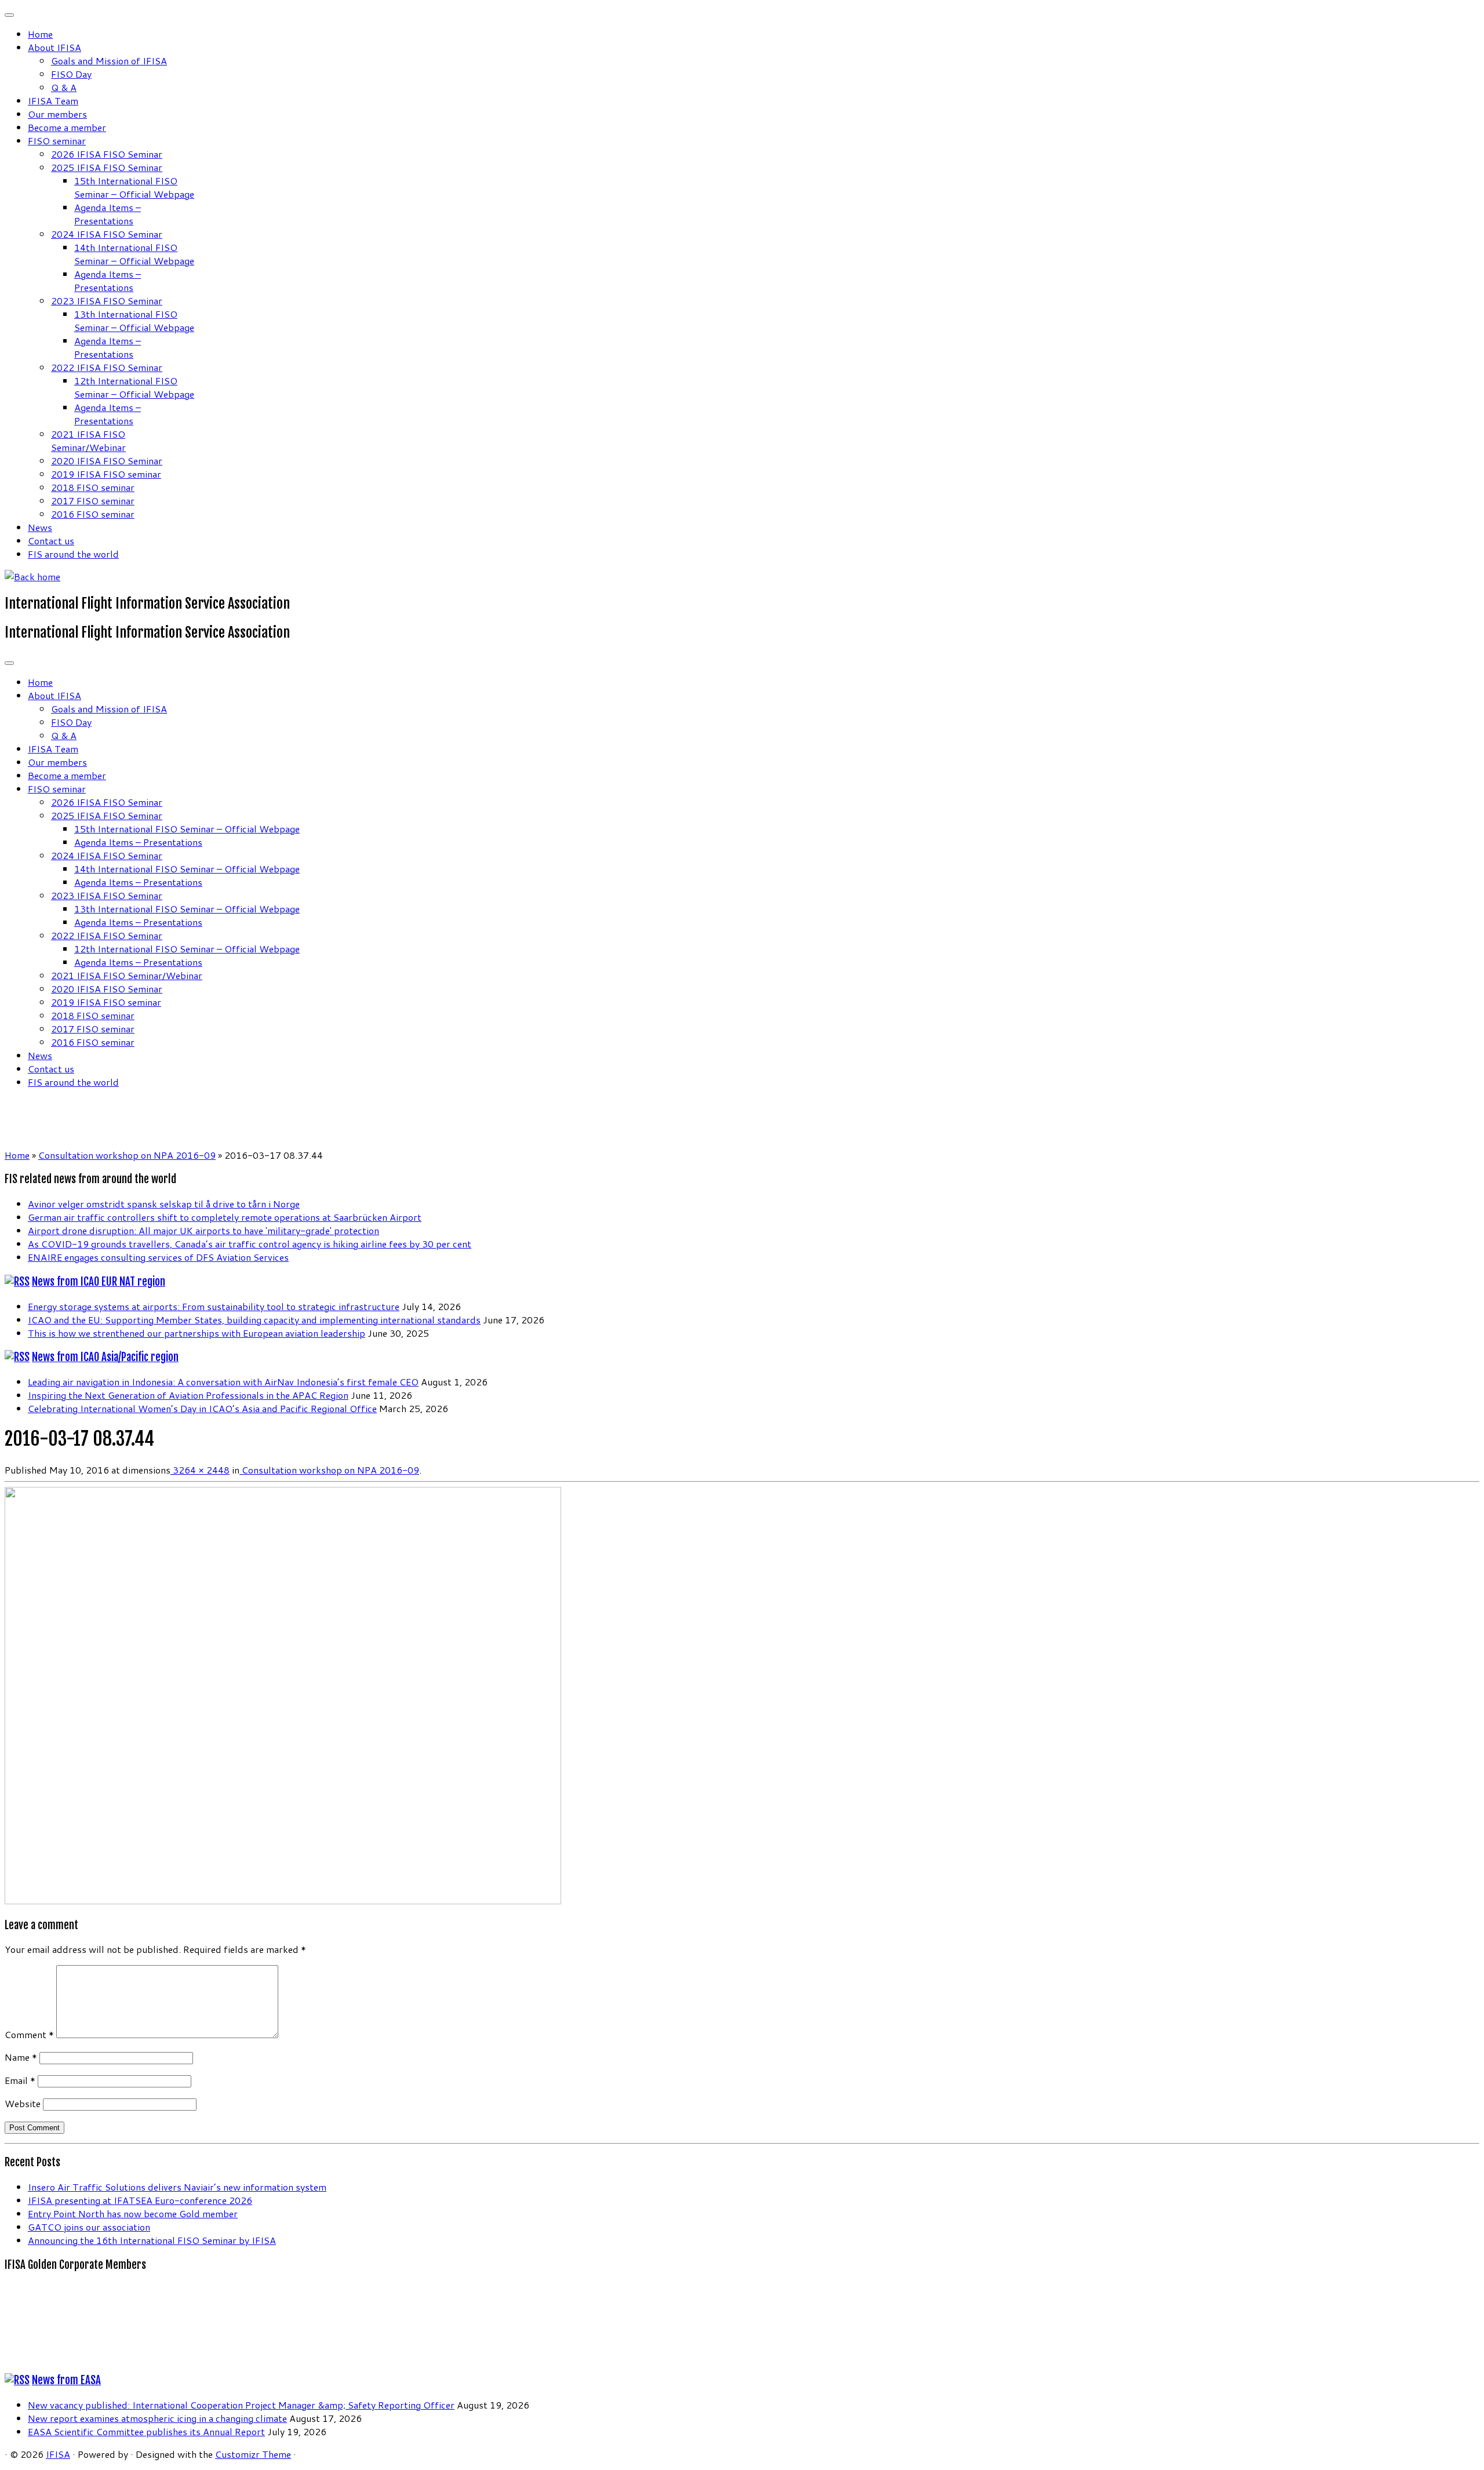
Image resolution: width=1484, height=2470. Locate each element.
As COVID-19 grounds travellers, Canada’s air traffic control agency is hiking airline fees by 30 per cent (250, 1244)
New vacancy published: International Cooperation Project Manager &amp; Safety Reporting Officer (241, 2405)
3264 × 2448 (200, 1470)
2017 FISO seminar (93, 501)
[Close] (9, 15)
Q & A (64, 87)
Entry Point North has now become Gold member (133, 2213)
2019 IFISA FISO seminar (106, 474)
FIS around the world (73, 554)
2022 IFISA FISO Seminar (107, 367)
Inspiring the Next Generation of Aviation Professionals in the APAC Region (188, 1395)
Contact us (51, 541)
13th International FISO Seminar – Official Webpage (134, 321)
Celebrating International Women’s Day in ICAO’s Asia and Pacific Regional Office (202, 1408)
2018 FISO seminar (93, 487)
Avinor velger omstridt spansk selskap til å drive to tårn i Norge (164, 1204)
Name (21, 2057)
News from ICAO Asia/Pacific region (105, 1357)
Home (40, 34)
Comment (29, 2034)
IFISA (58, 2454)
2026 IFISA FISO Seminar (107, 154)
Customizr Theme (253, 2454)
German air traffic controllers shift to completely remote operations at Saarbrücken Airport (225, 1217)
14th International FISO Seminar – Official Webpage (134, 254)
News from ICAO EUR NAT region (99, 1282)
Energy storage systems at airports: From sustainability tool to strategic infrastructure (214, 1306)
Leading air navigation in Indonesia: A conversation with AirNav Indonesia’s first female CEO (223, 1382)
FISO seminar (57, 141)
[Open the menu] (9, 663)
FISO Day (71, 74)
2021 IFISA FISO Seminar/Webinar (88, 441)
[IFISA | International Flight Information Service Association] (32, 576)
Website (23, 2103)
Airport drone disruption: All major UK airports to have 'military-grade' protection (203, 1230)
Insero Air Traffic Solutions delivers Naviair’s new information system (177, 2187)
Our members (57, 114)
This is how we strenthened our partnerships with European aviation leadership (197, 1333)
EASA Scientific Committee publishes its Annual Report (146, 2431)
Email (20, 2080)
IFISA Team (53, 101)
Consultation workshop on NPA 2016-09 (127, 1155)
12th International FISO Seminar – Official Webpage (134, 387)
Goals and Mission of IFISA (109, 61)
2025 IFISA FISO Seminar (107, 167)
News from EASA (66, 2380)
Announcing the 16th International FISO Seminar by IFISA (152, 2240)
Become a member (67, 127)
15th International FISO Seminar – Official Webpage (134, 187)
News (40, 527)
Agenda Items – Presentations (108, 214)
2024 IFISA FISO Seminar (107, 234)
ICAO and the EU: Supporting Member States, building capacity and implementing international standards (254, 1320)
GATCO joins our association (89, 2227)
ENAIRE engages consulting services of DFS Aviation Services (158, 1257)
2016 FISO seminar (93, 514)
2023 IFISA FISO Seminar (107, 301)
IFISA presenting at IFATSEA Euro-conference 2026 (140, 2200)
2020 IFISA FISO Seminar (107, 461)
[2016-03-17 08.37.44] (283, 1900)
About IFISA (54, 47)
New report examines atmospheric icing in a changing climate (157, 2418)
